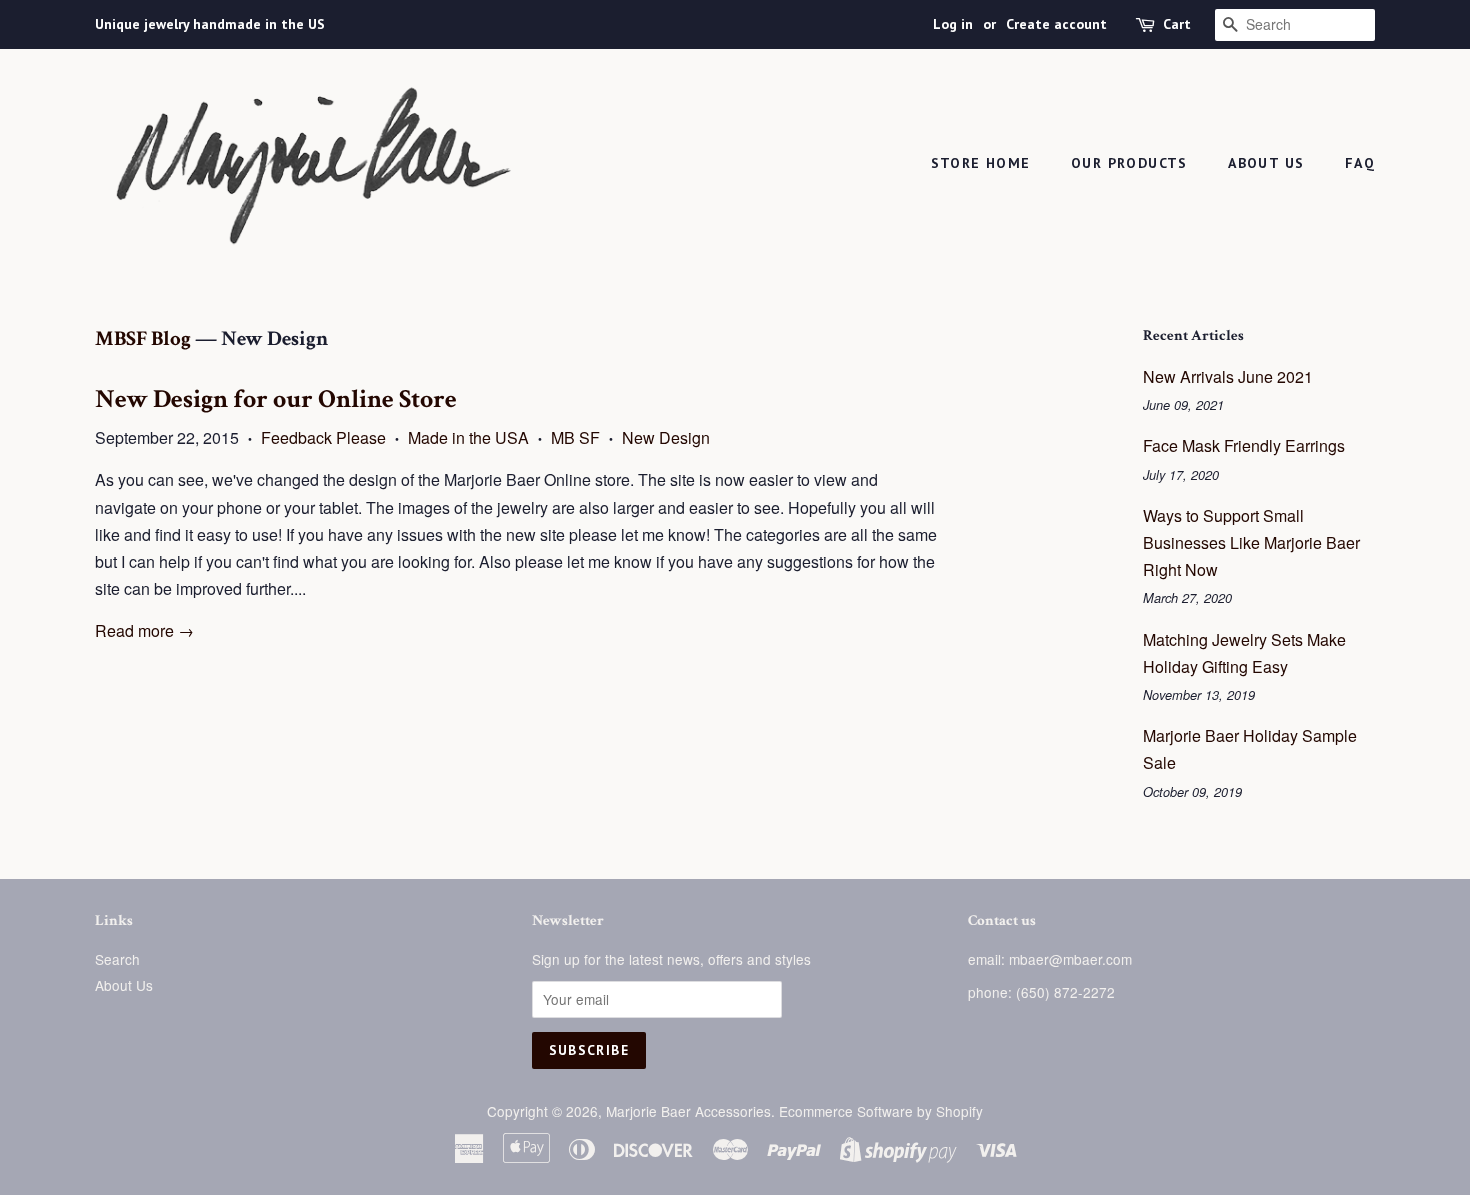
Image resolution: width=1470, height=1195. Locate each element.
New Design (666, 437)
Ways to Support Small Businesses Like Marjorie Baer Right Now (1251, 542)
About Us (1266, 163)
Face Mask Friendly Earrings (1244, 445)
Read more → (144, 630)
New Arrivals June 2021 (1228, 376)
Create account (1056, 24)
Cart (1177, 24)
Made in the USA (468, 437)
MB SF (575, 437)
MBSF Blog (143, 338)
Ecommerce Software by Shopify (881, 1111)
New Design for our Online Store (276, 399)
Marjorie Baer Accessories (688, 1111)
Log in (953, 24)
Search (117, 959)
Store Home (981, 163)
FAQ (1360, 163)
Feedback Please (323, 437)
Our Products (1129, 163)
